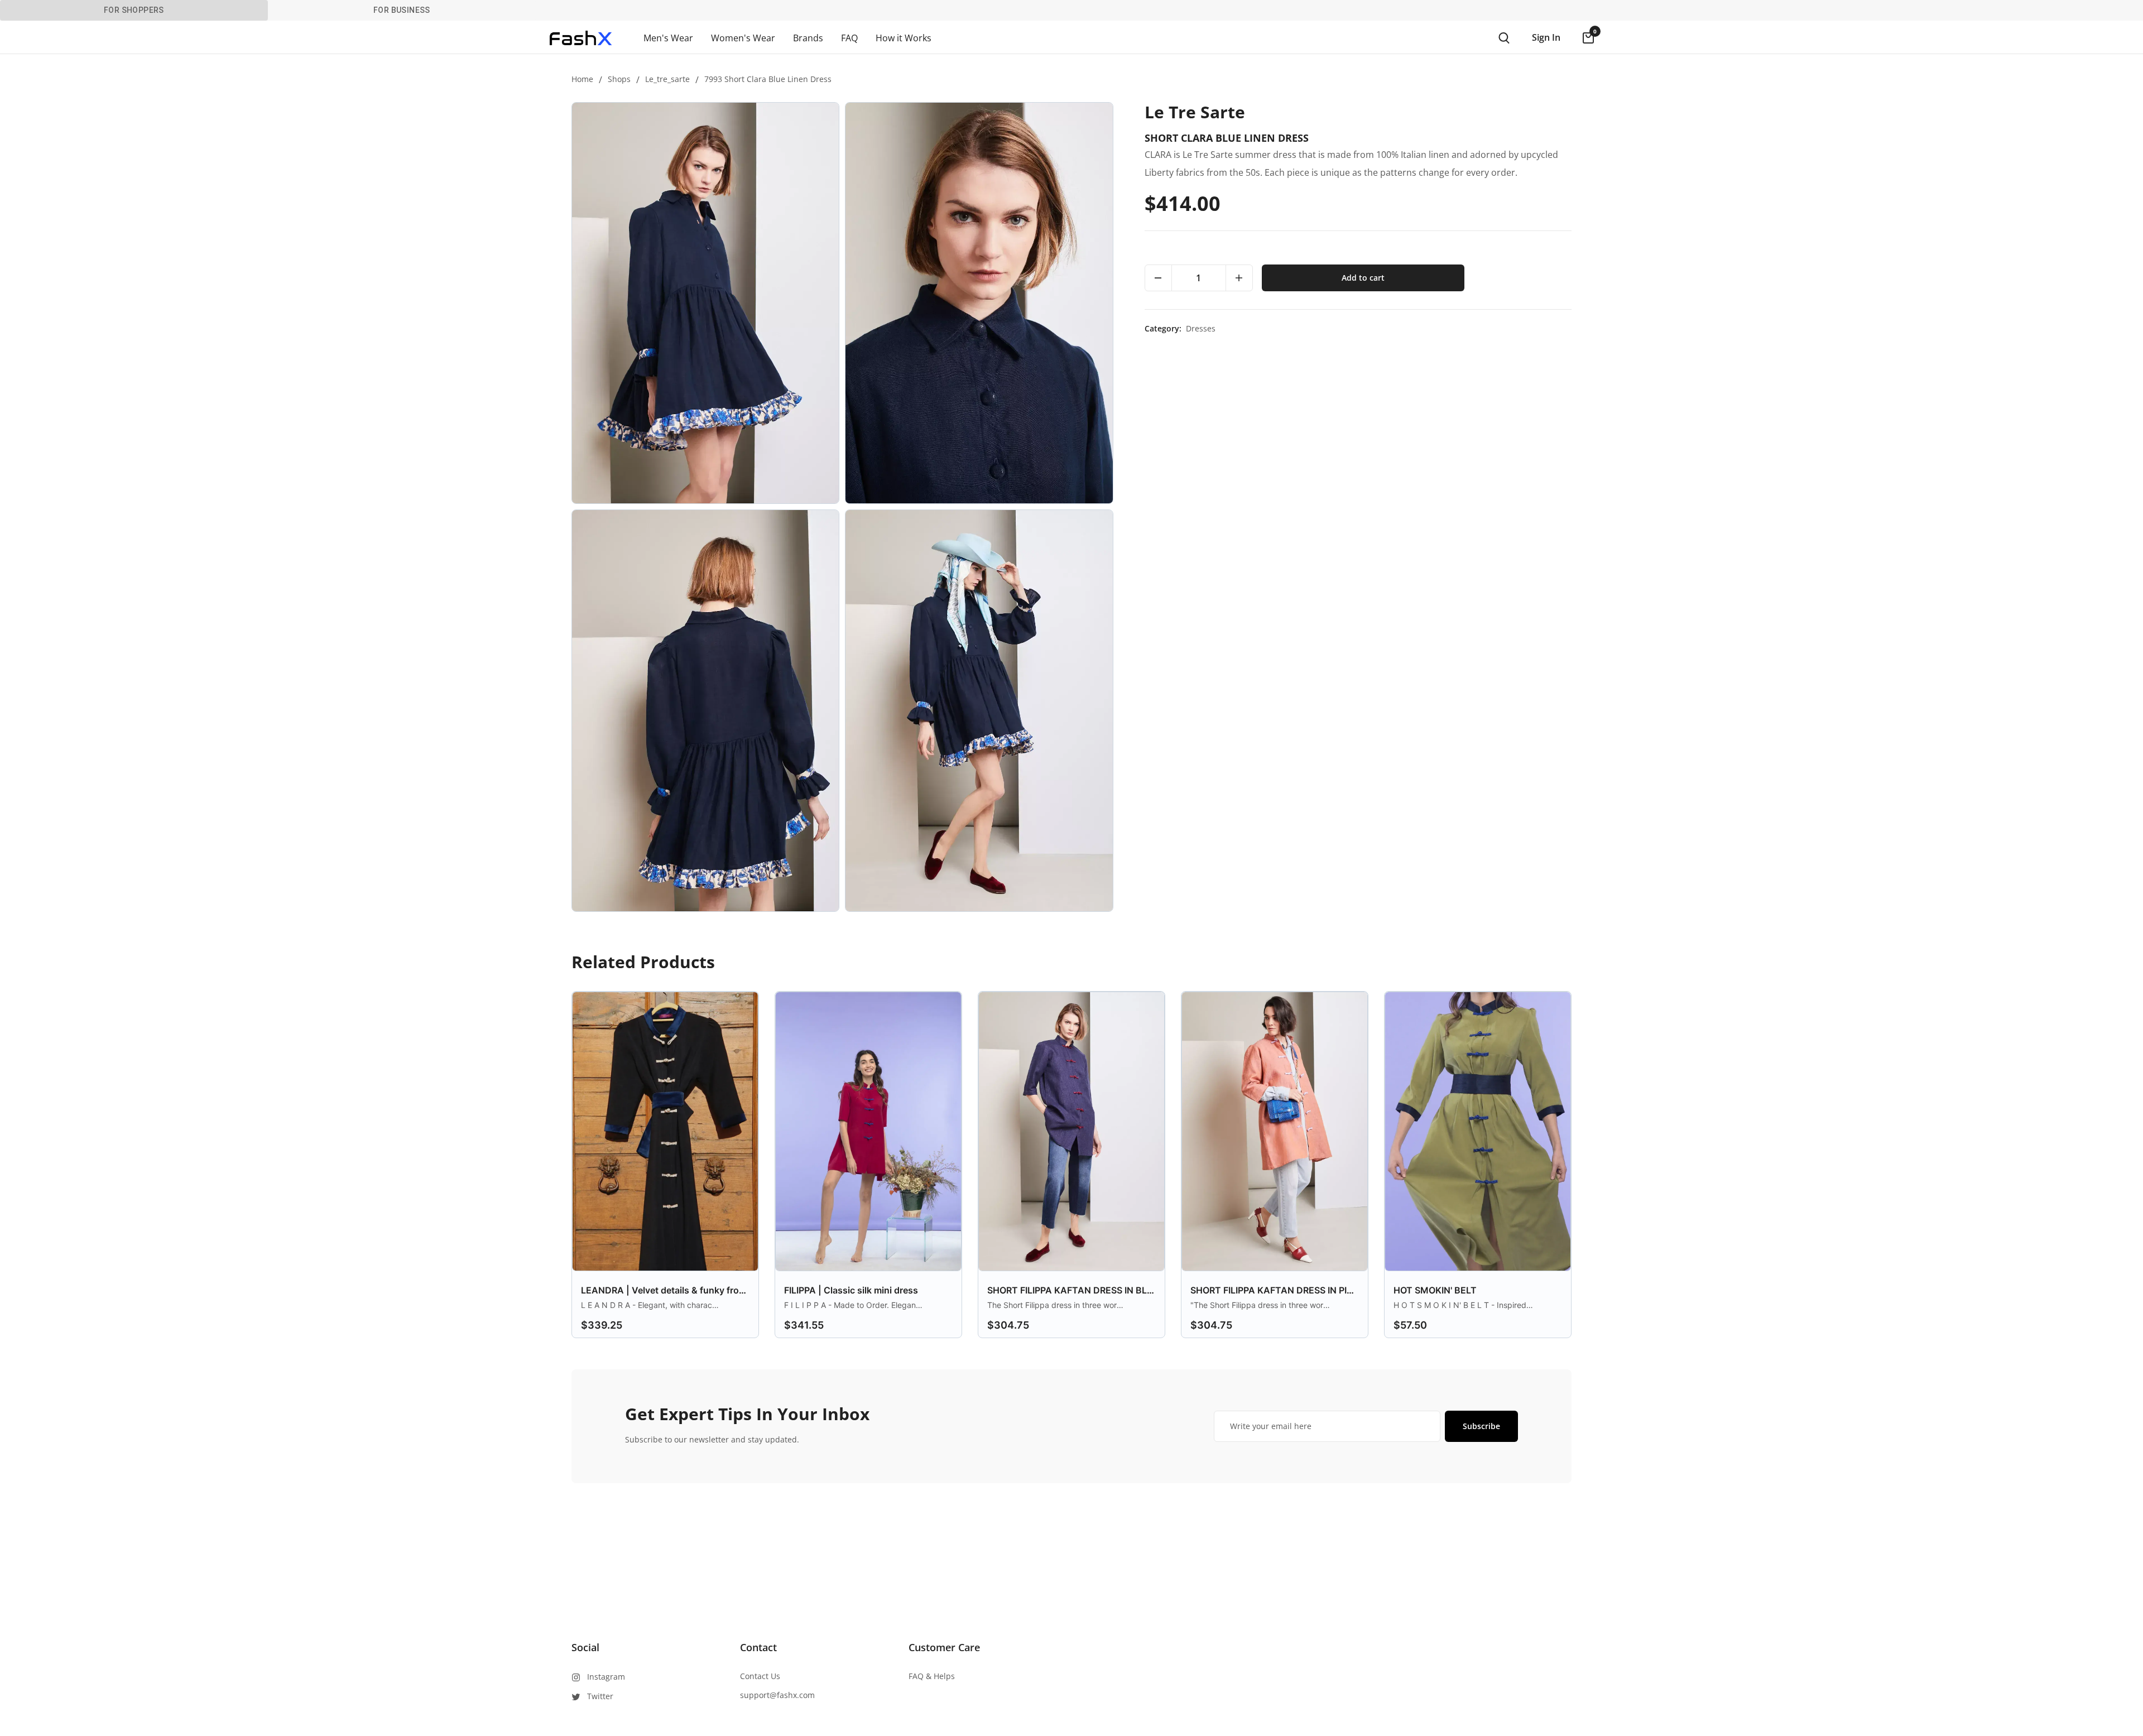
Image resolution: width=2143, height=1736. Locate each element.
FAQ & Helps (932, 1676)
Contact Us (760, 1676)
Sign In (1546, 37)
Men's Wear (668, 38)
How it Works (904, 38)
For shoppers (134, 10)
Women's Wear (743, 38)
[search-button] (1504, 38)
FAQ (849, 38)
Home (582, 79)
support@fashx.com (777, 1695)
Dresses (1201, 328)
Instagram (606, 1677)
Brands (808, 38)
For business (402, 10)
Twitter (600, 1696)
